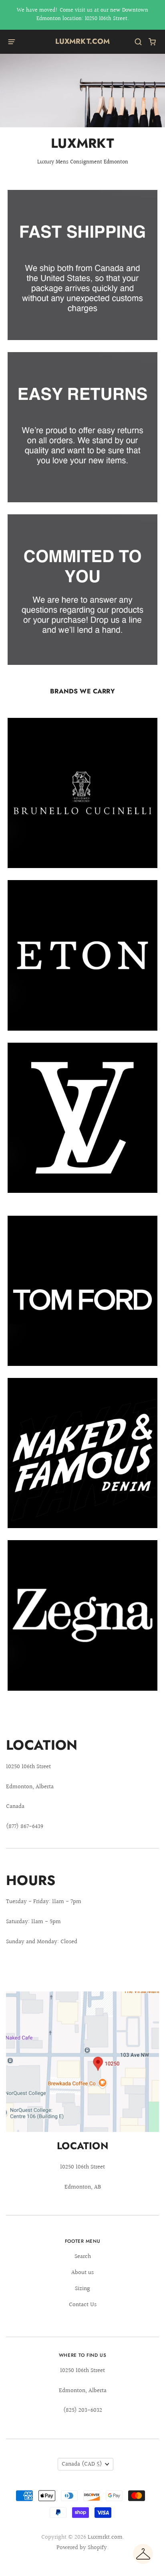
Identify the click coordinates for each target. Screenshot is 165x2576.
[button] (143, 2554)
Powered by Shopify (82, 2548)
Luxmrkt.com (83, 41)
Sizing (82, 2289)
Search (83, 2257)
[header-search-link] (138, 42)
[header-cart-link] (152, 42)
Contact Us (83, 2305)
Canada (82, 2464)
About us (82, 2273)
